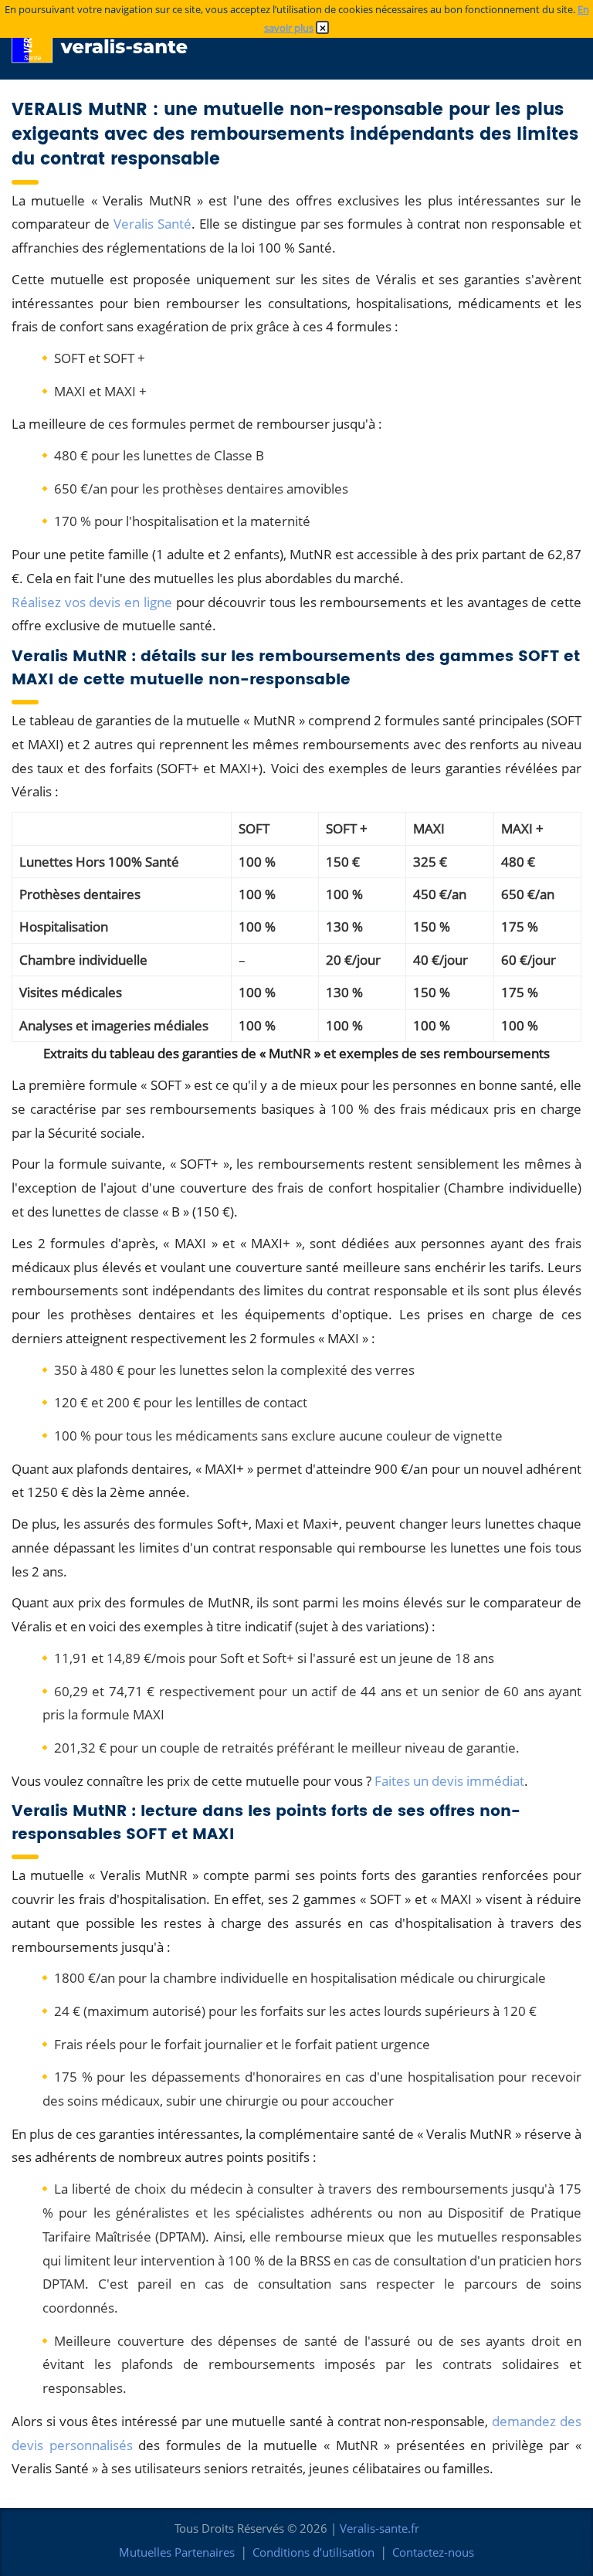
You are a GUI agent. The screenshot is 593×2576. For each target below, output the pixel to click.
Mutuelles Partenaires (177, 2552)
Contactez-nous (433, 2552)
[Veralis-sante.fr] (108, 39)
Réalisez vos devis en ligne (92, 602)
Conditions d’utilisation (313, 2552)
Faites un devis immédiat (449, 1781)
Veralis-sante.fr (380, 2528)
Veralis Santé (152, 224)
